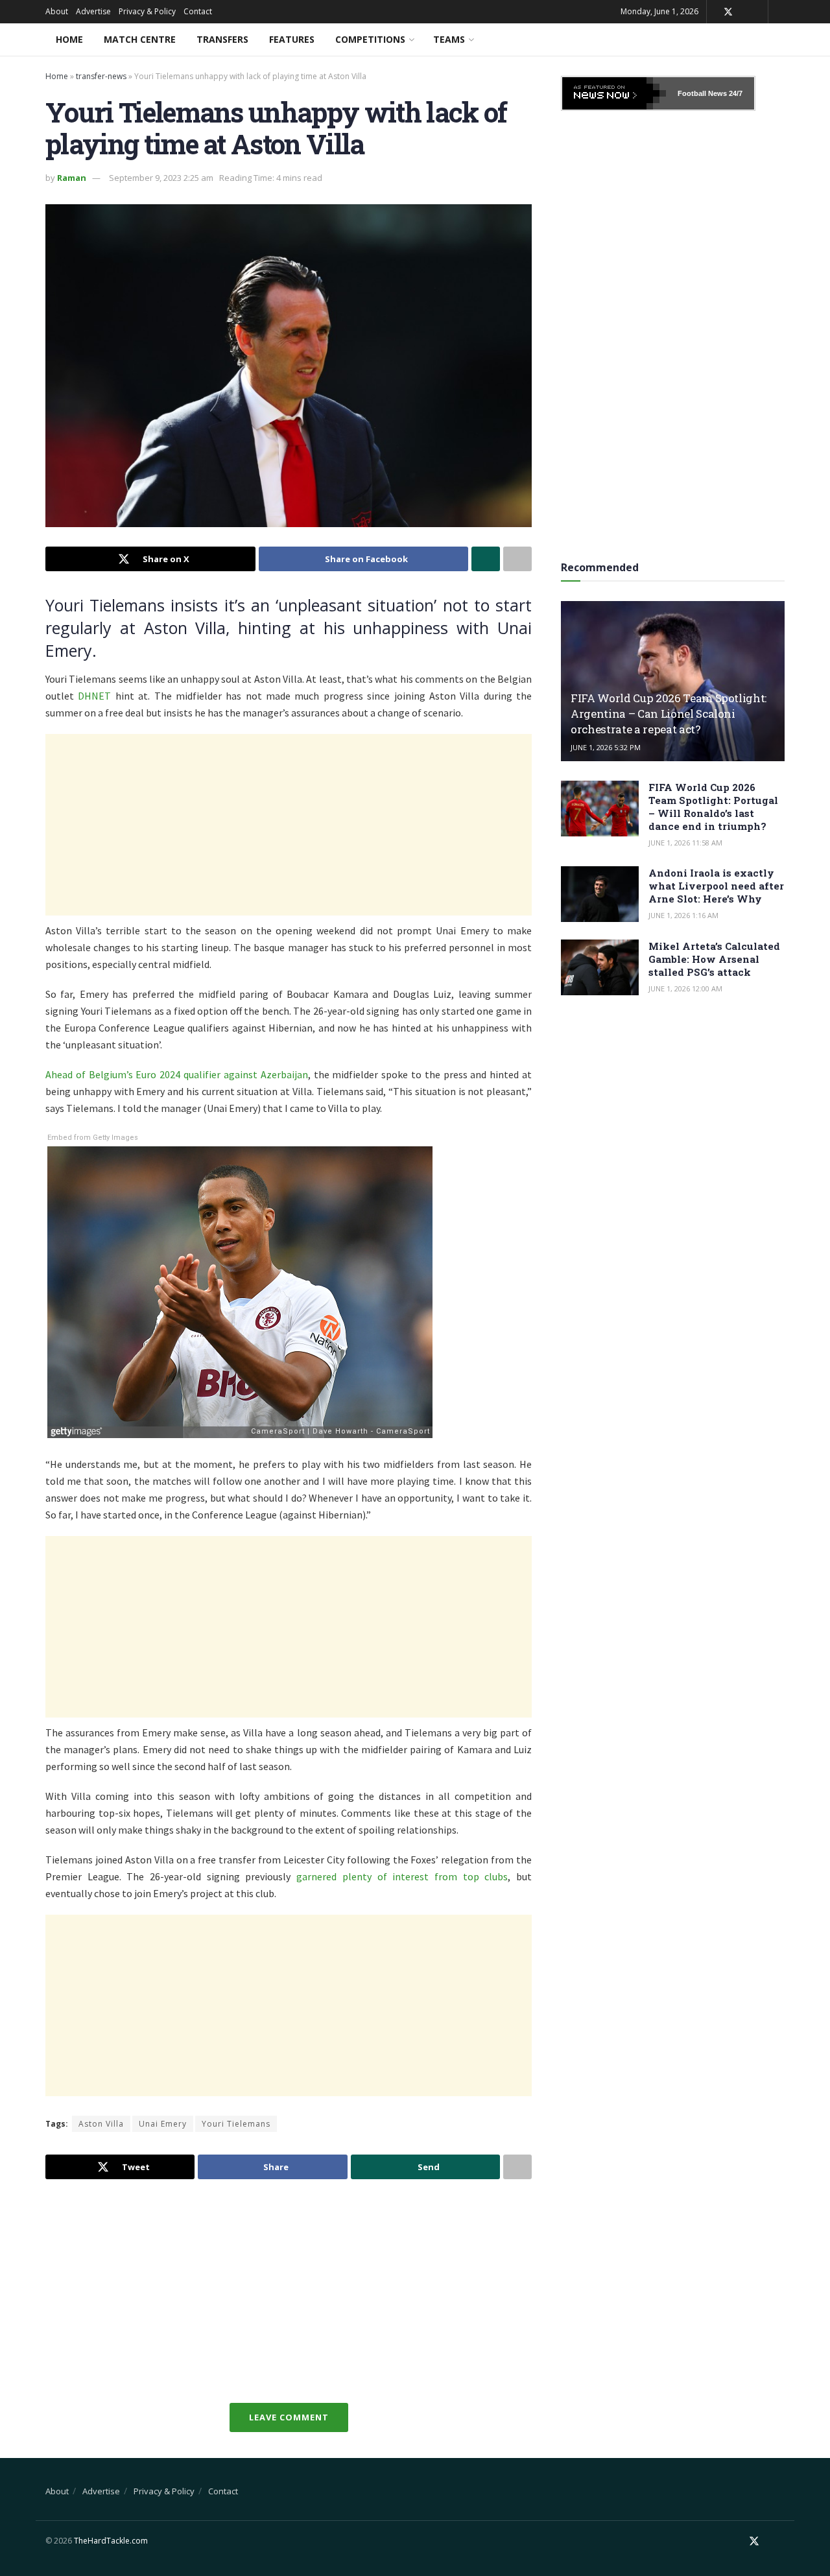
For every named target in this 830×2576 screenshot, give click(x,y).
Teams (449, 39)
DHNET (94, 696)
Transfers (222, 39)
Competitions (370, 39)
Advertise (93, 11)
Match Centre (140, 39)
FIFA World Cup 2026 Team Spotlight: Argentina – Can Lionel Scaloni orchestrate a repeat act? (669, 714)
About (57, 11)
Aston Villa (101, 2124)
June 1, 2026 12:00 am (685, 988)
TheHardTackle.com (111, 2541)
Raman (72, 178)
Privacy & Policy (147, 11)
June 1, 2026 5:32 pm (606, 747)
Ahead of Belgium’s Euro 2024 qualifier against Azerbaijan (177, 1074)
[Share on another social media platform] (517, 559)
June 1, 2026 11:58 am (685, 843)
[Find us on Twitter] (728, 12)
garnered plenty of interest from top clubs (402, 1876)
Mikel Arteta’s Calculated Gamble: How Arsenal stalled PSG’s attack (714, 959)
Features (292, 39)
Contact (198, 11)
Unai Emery (163, 2124)
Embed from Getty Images (93, 1138)
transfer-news (101, 76)
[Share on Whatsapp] (486, 559)
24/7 (735, 93)
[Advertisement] (289, 825)
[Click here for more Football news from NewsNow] (614, 93)
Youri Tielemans (236, 2124)
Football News (702, 93)
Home (69, 39)
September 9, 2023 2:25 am (161, 178)
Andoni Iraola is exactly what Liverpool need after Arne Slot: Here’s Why (716, 886)
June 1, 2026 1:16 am (683, 915)
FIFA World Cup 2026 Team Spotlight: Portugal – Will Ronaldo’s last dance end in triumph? (713, 807)
